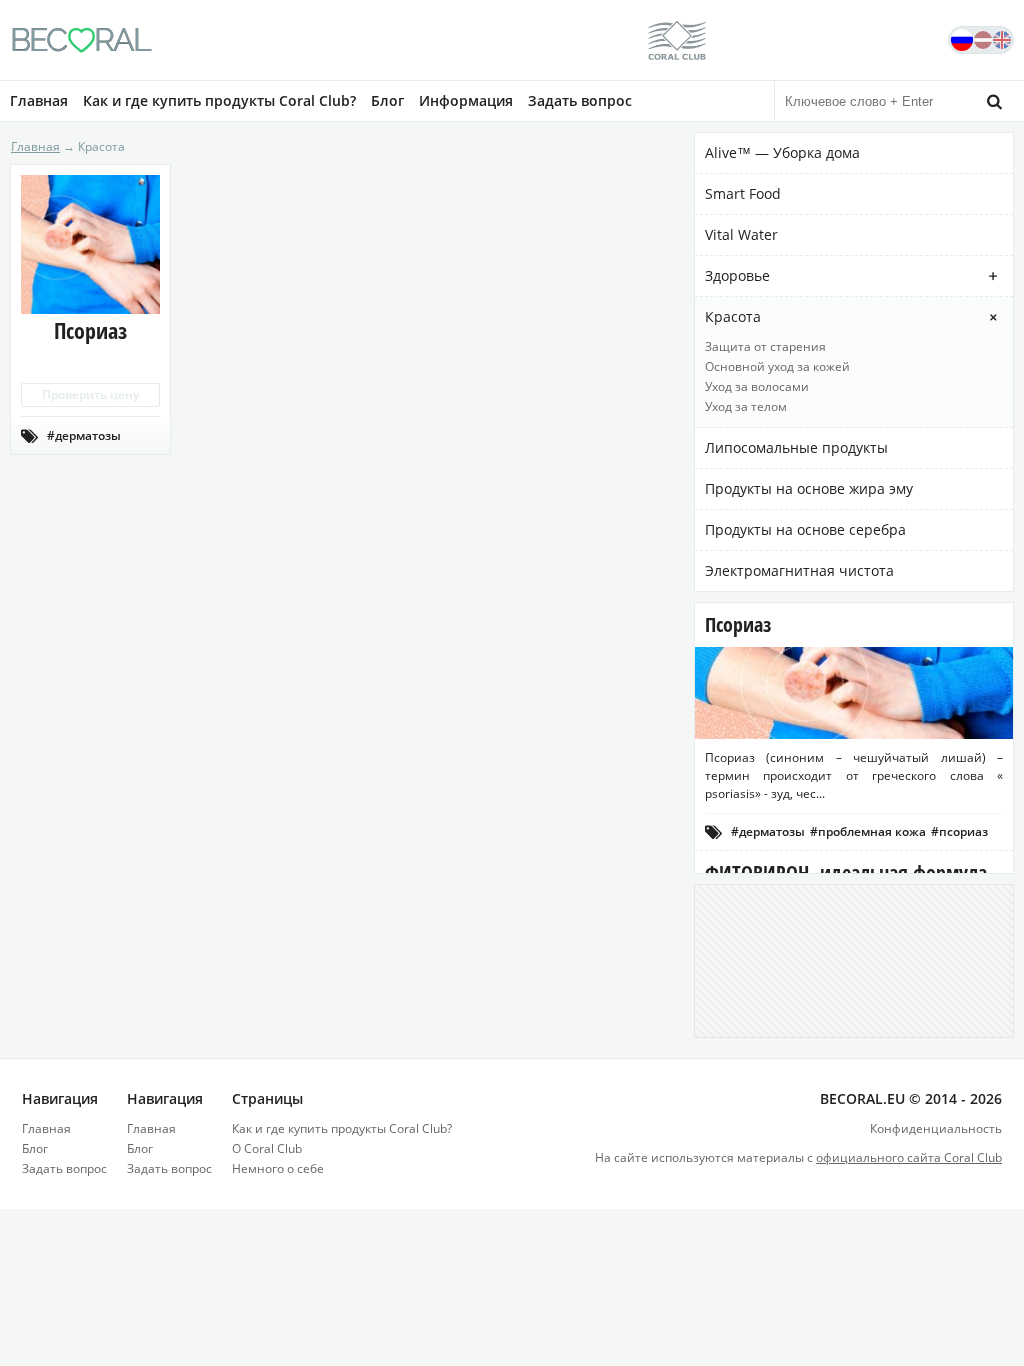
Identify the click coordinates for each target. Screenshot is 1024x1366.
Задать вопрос (580, 100)
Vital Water (741, 234)
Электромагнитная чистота (799, 570)
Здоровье (737, 275)
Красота (733, 316)
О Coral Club (267, 1148)
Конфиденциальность (936, 1128)
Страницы (267, 1098)
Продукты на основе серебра (805, 529)
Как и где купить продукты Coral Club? (219, 100)
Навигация (60, 1098)
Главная (39, 100)
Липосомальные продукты (796, 447)
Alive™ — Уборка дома (782, 152)
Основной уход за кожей (777, 366)
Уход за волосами (757, 386)
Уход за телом (746, 406)
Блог (387, 100)
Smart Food (743, 193)
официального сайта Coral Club (909, 1157)
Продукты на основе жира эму (809, 488)
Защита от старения (765, 346)
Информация (466, 100)
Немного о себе (278, 1168)
